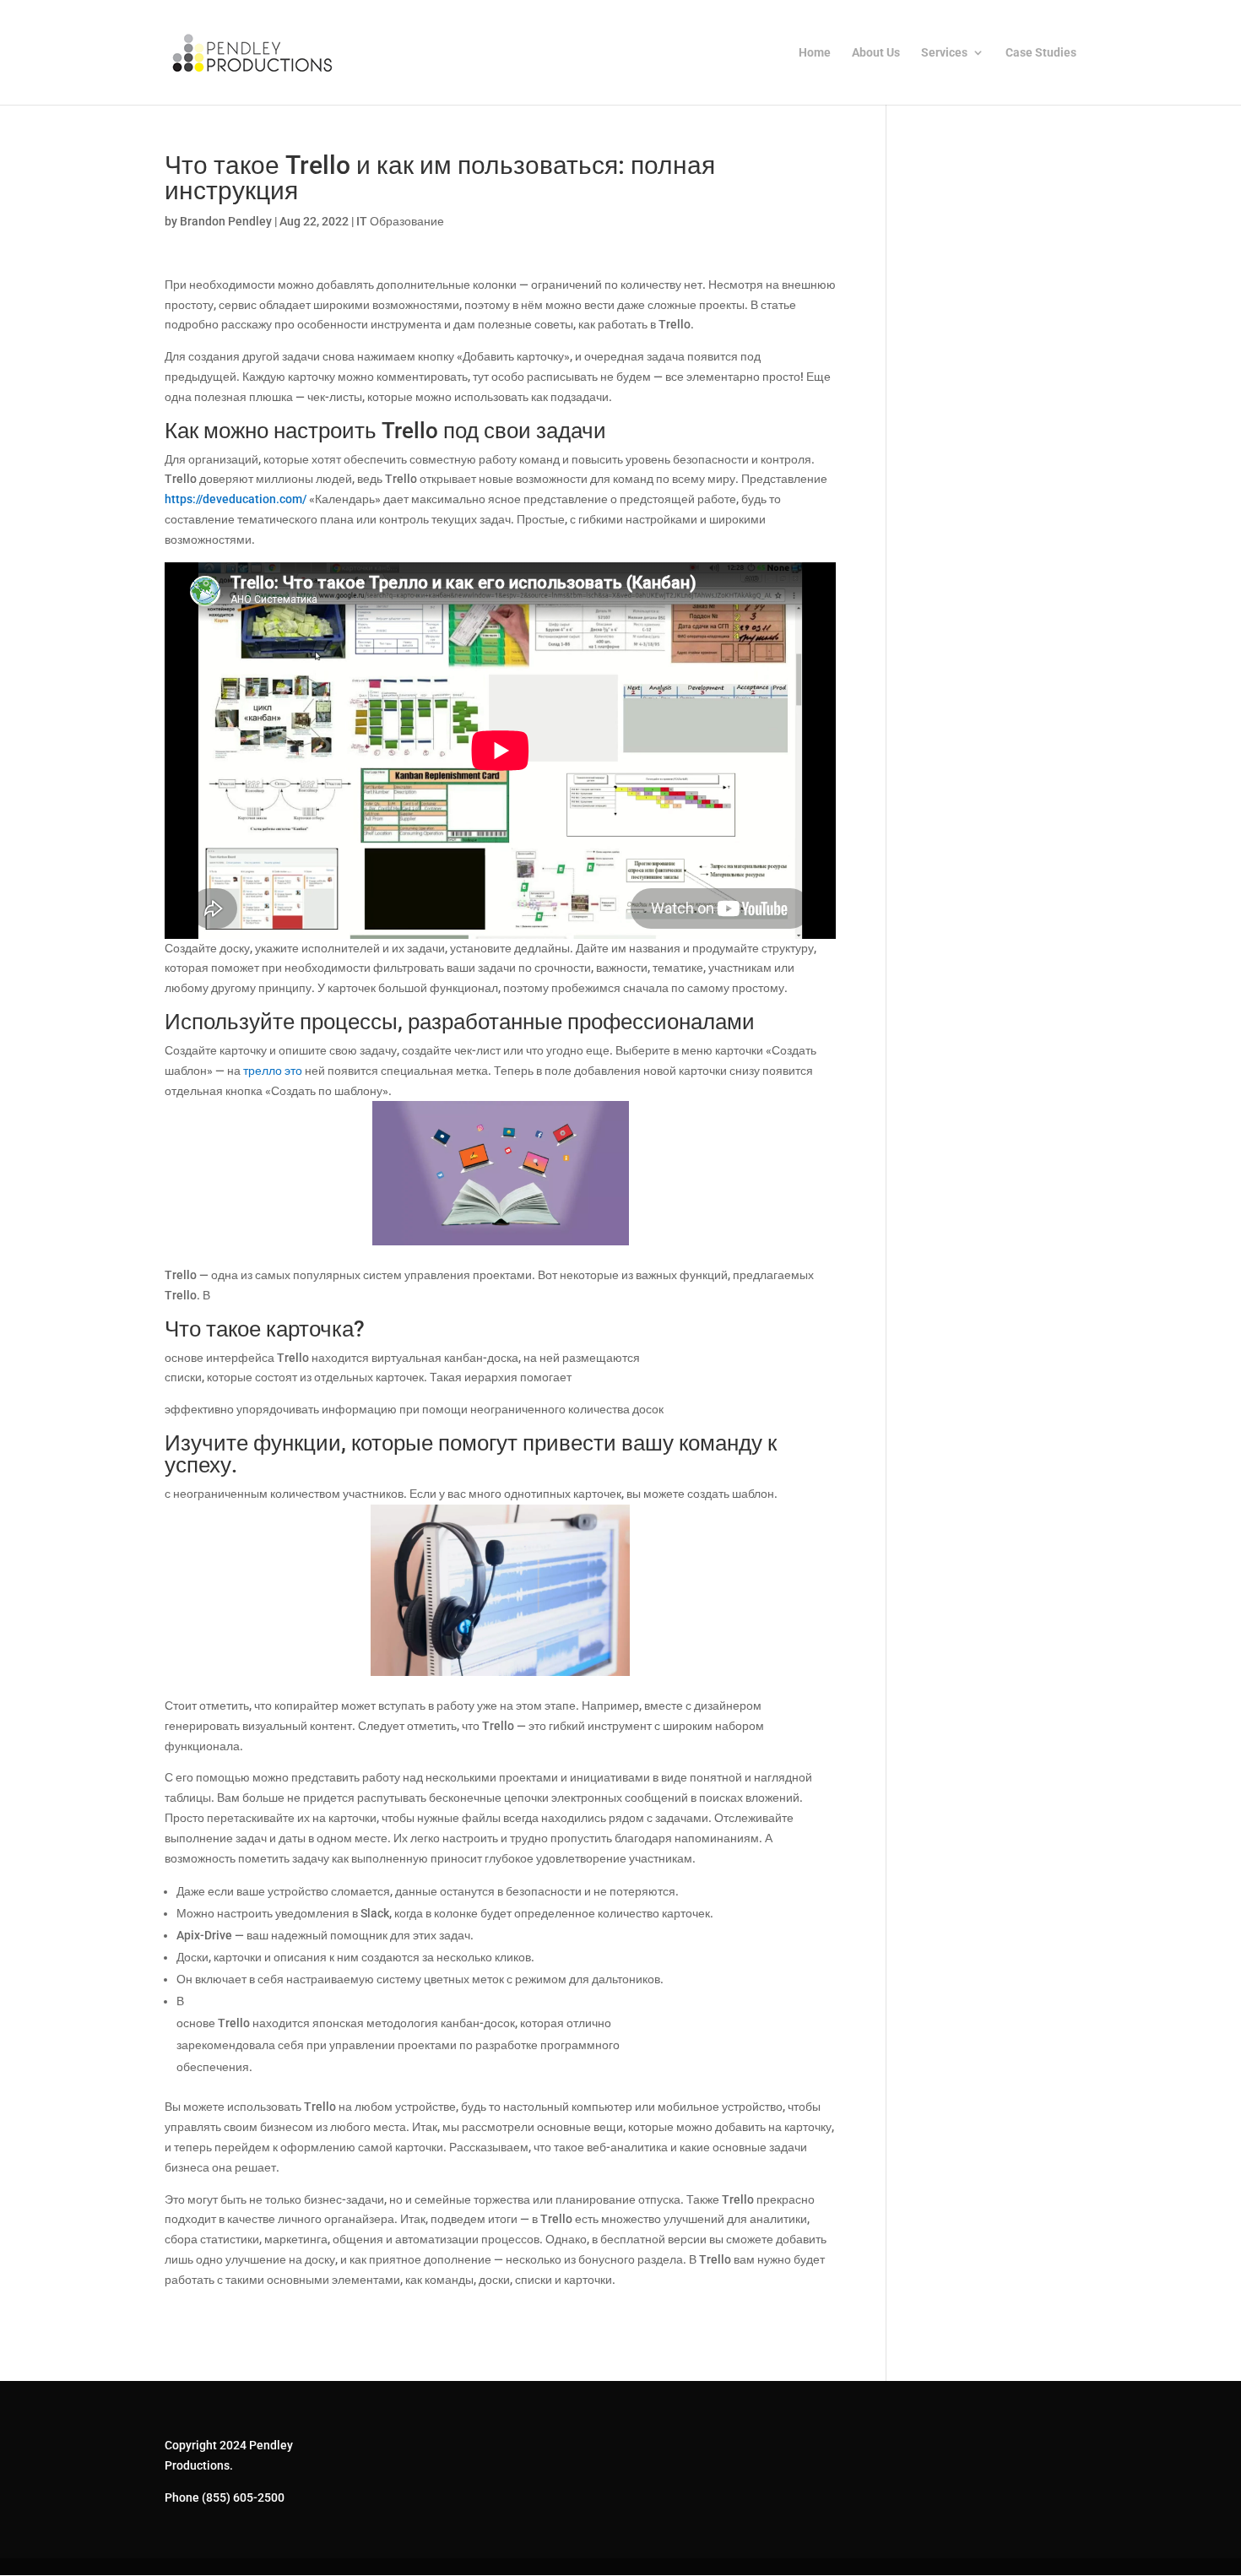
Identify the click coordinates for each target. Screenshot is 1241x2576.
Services (944, 53)
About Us (876, 53)
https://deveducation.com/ (236, 499)
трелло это (273, 1071)
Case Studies (1041, 53)
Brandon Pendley (226, 221)
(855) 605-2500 (243, 2497)
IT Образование (400, 221)
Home (815, 53)
